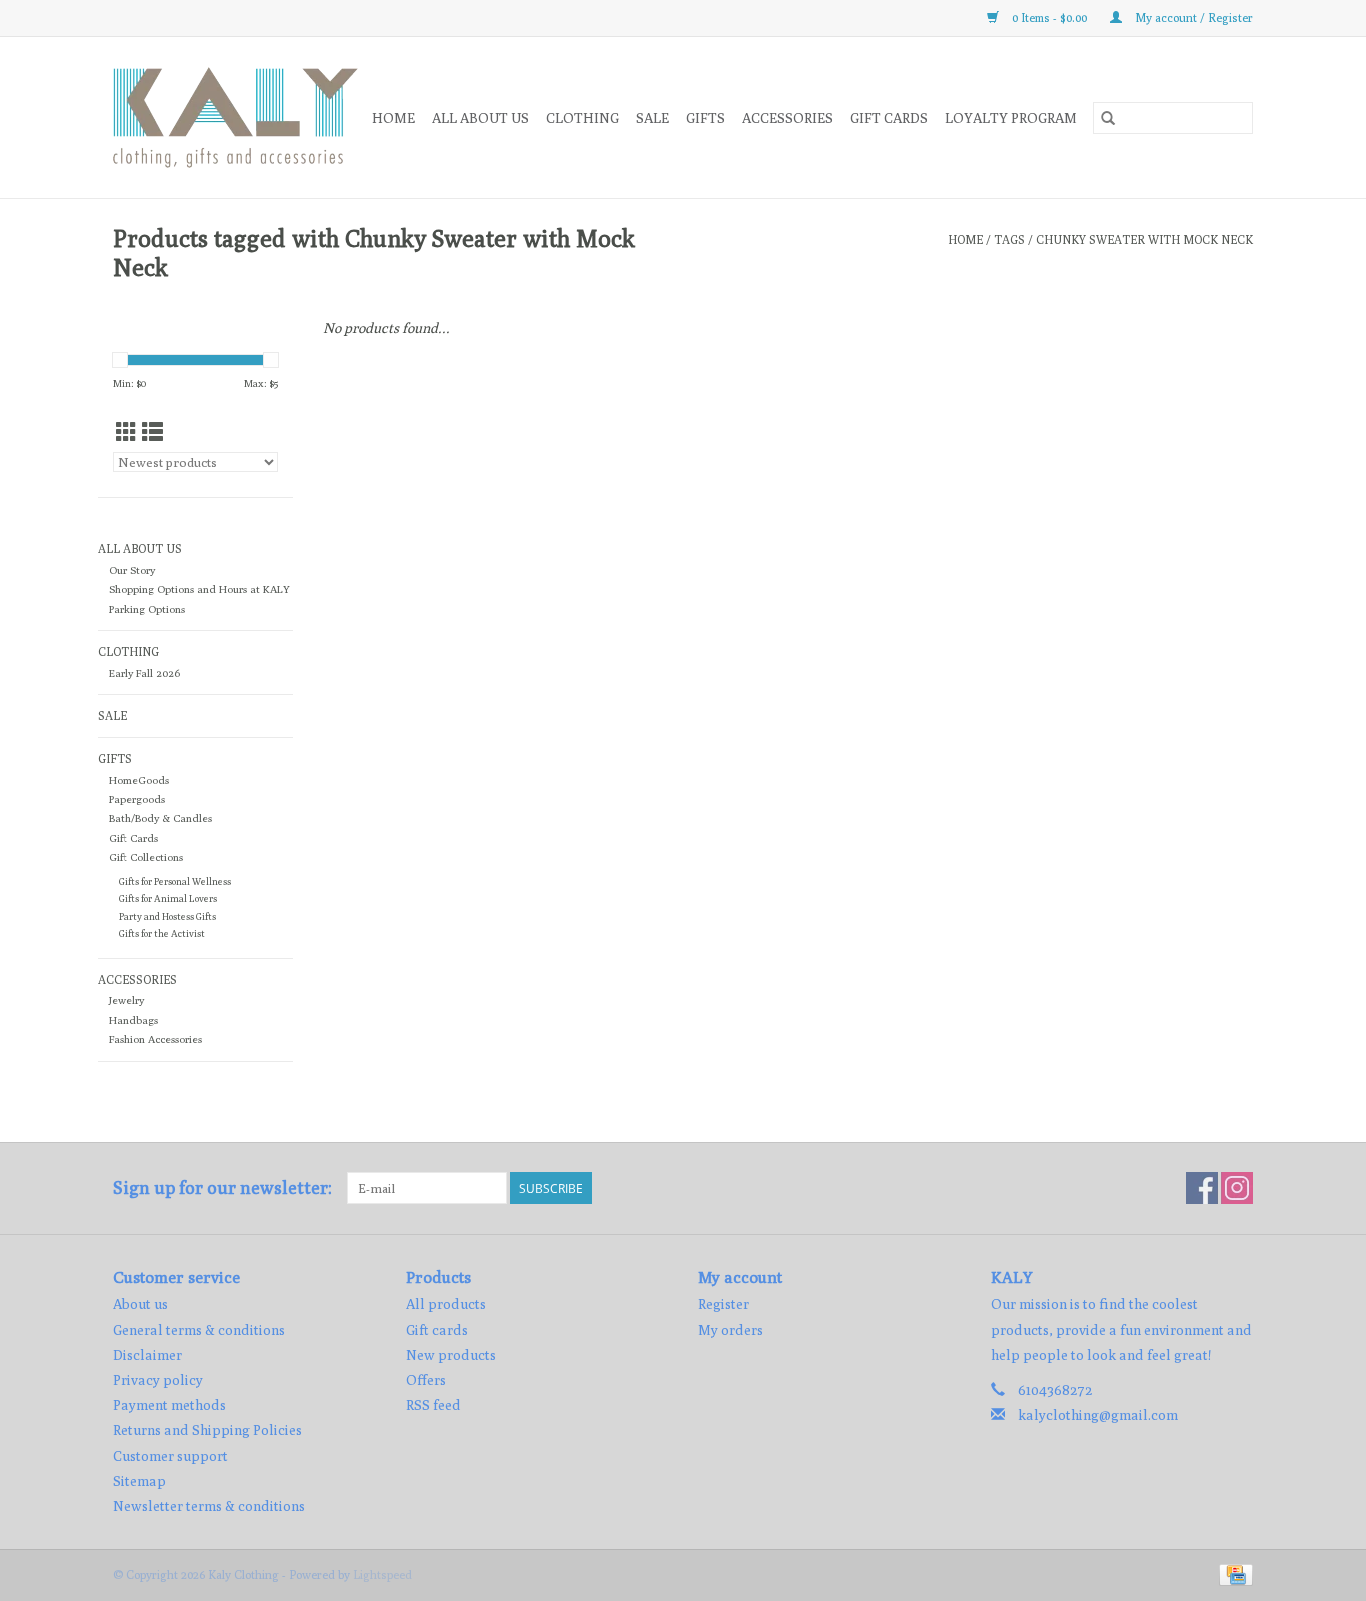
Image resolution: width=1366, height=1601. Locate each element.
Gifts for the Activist (162, 933)
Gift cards (889, 118)
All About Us (480, 118)
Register (723, 1304)
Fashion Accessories (155, 1039)
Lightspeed (382, 1574)
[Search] (1108, 118)
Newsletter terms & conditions (209, 1506)
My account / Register (1192, 17)
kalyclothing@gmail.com (1098, 1415)
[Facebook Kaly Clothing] (1202, 1188)
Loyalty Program (1011, 118)
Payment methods (169, 1405)
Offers (426, 1380)
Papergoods (137, 799)
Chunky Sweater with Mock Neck (1144, 239)
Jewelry (126, 1000)
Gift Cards (133, 838)
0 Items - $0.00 (1049, 17)
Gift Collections (146, 857)
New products (451, 1355)
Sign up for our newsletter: (222, 1187)
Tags (1009, 239)
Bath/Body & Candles (160, 818)
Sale (652, 118)
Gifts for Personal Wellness (175, 881)
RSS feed (433, 1405)
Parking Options (147, 609)
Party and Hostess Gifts (167, 916)
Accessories (787, 118)
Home (393, 118)
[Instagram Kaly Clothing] (1237, 1188)
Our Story (132, 570)
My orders (730, 1330)
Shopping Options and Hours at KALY (199, 589)
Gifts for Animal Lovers (168, 898)
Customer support (170, 1456)
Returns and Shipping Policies (207, 1430)
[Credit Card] (1232, 1573)
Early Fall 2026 (144, 673)
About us (140, 1304)
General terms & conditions (199, 1330)
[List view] (152, 432)
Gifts (705, 118)
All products (446, 1304)
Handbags (133, 1020)
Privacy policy (158, 1380)
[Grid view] (126, 432)
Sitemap (139, 1481)
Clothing (582, 118)
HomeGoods (139, 780)
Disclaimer (147, 1355)
